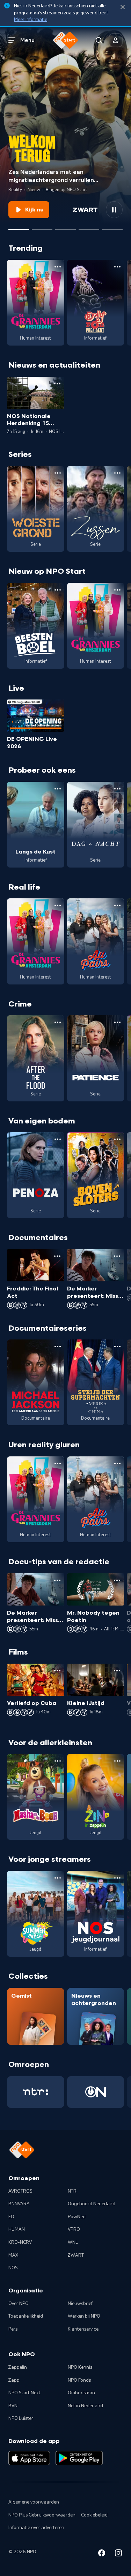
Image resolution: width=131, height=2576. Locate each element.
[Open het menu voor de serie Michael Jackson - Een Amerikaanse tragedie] (58, 1346)
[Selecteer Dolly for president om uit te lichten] (42, 227)
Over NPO (19, 2304)
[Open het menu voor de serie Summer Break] (58, 1878)
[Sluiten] (123, 7)
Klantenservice (83, 2329)
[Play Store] (79, 2458)
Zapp (14, 2380)
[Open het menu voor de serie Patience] (117, 1022)
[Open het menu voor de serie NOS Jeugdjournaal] (117, 1878)
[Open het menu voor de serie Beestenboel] (58, 590)
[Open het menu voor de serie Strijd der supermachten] (117, 1346)
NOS (13, 2268)
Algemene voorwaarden (34, 2502)
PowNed (77, 2217)
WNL (73, 2242)
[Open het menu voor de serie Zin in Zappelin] (117, 1761)
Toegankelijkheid (26, 2316)
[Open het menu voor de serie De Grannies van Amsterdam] (58, 267)
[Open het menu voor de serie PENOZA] (58, 1139)
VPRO (74, 2229)
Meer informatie (31, 20)
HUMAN (17, 2229)
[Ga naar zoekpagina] (99, 40)
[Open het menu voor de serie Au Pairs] (117, 905)
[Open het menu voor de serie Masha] (58, 1761)
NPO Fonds (79, 2380)
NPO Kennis (80, 2367)
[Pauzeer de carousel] (114, 210)
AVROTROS (20, 2191)
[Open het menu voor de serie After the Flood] (58, 1022)
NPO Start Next (24, 2393)
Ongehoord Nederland (92, 2204)
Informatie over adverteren (36, 2528)
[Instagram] (118, 2554)
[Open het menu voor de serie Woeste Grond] (58, 473)
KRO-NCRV (20, 2242)
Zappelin (18, 2367)
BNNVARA (19, 2204)
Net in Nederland (85, 2406)
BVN (13, 2406)
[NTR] (36, 2092)
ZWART (76, 2255)
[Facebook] (102, 2554)
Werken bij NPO (84, 2316)
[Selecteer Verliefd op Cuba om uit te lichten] (89, 227)
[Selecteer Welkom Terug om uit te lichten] (19, 227)
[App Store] (29, 2458)
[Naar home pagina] (66, 40)
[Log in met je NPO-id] (116, 40)
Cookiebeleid (94, 2515)
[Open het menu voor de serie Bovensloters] (117, 1139)
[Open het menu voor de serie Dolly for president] (117, 267)
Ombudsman (81, 2393)
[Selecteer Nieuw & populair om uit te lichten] (112, 227)
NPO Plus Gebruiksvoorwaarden (42, 2515)
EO (11, 2217)
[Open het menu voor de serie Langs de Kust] (58, 789)
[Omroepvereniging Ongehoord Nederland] (96, 2092)
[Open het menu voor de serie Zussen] (117, 473)
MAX (13, 2255)
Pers (13, 2329)
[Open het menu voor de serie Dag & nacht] (117, 789)
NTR (72, 2191)
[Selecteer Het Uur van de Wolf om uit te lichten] (65, 227)
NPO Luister (21, 2418)
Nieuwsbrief (80, 2304)
